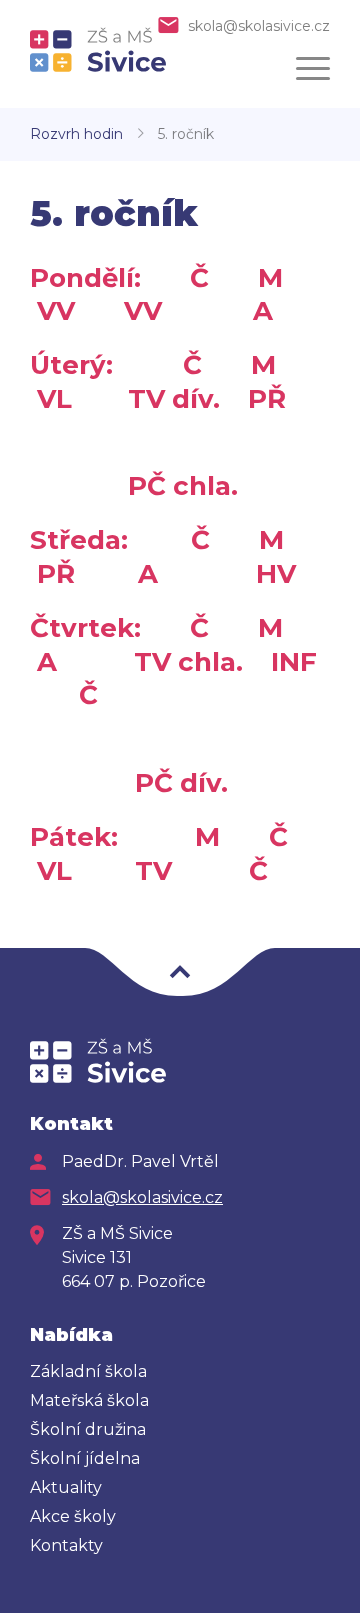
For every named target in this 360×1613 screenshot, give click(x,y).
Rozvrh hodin (76, 134)
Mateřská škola (89, 1400)
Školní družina (88, 1429)
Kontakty (66, 1545)
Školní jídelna (85, 1458)
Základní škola (88, 1371)
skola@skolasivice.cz (259, 26)
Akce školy (73, 1516)
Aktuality (66, 1487)
